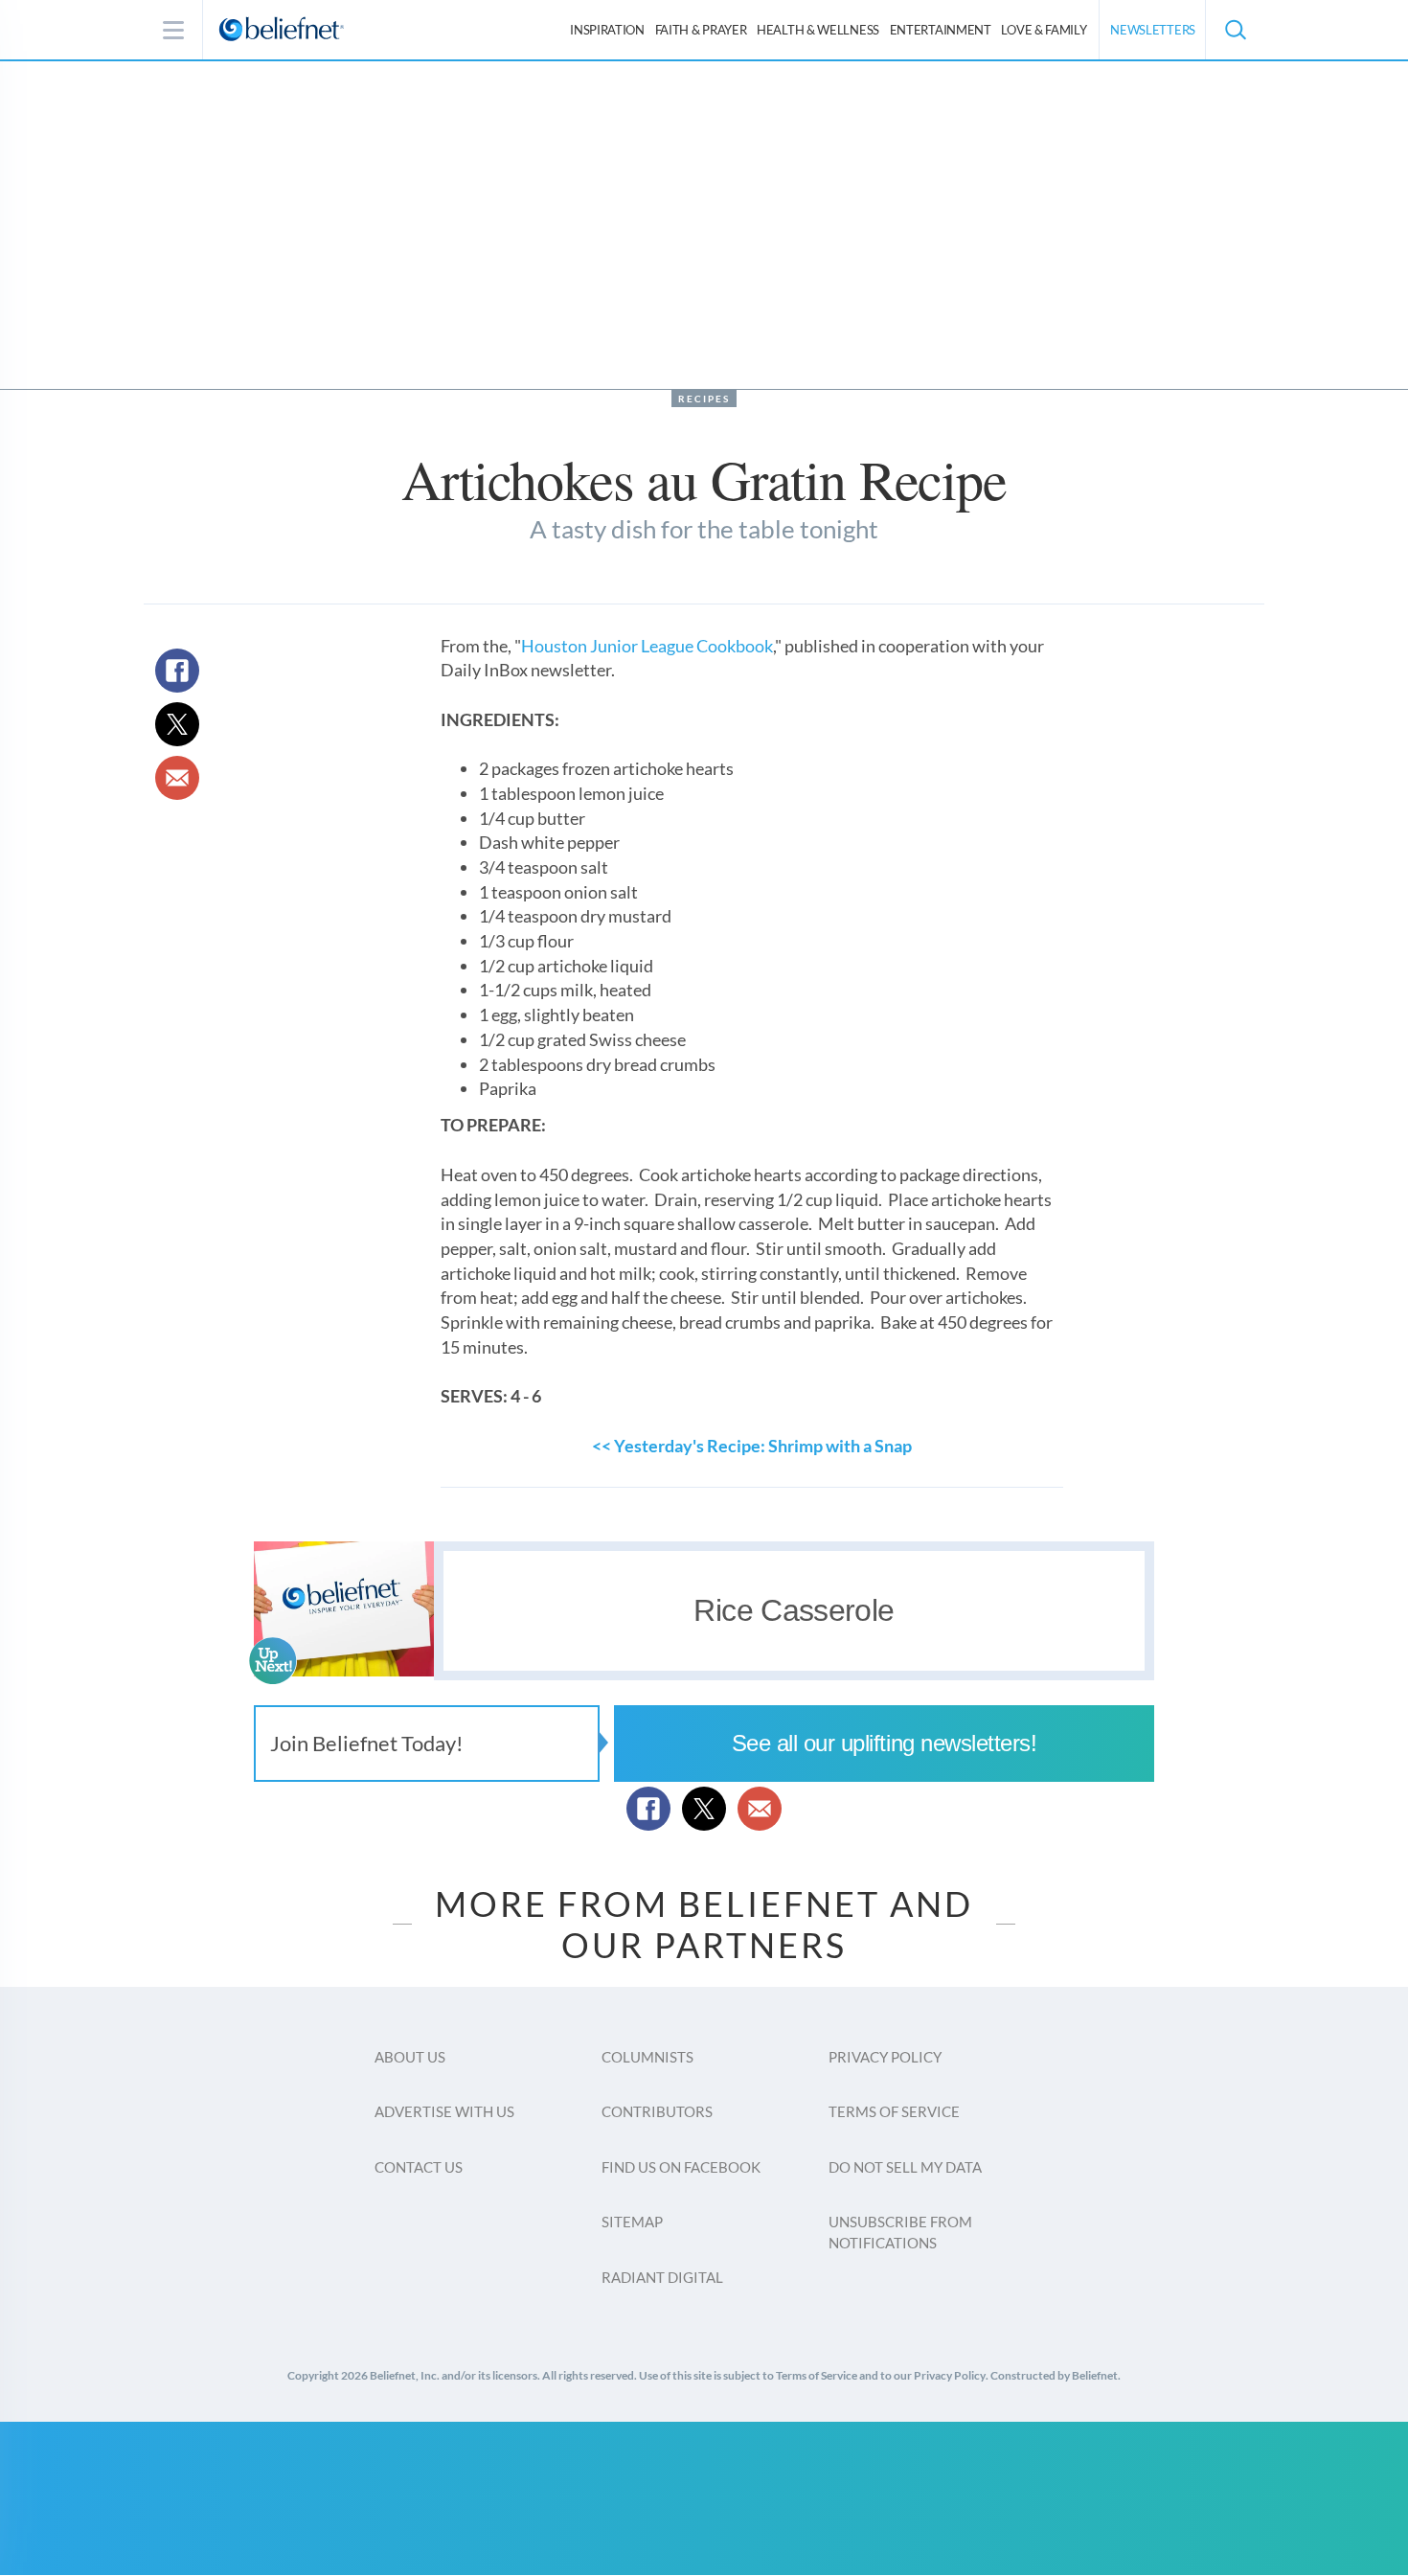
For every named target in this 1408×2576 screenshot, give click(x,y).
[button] (1235, 30)
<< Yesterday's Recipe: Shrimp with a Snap (752, 1446)
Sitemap (632, 2222)
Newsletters (1153, 30)
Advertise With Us (444, 2111)
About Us (410, 2057)
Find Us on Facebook (681, 2167)
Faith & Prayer (701, 30)
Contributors (657, 2111)
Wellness (818, 30)
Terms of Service (894, 2111)
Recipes (704, 399)
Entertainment (941, 30)
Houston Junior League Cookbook (647, 646)
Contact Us (419, 2167)
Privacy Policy (885, 2057)
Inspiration (607, 30)
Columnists (647, 2057)
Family (1044, 30)
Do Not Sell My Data (905, 2167)
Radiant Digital (662, 2277)
